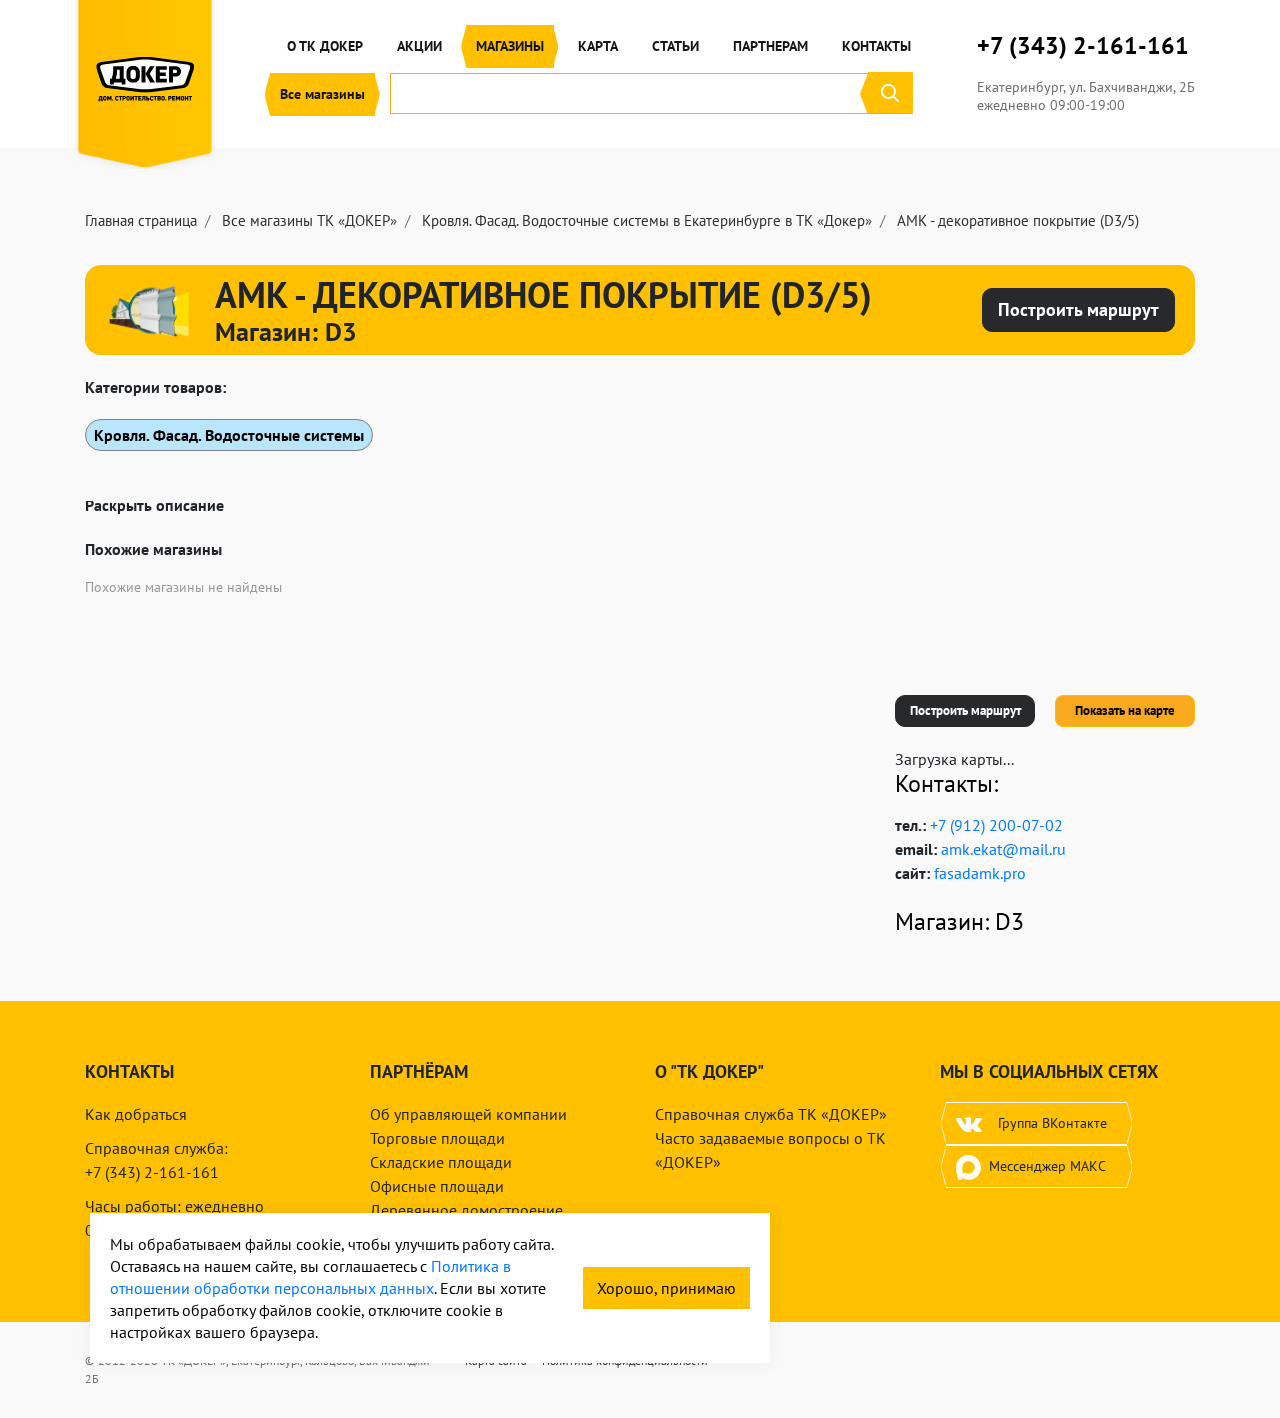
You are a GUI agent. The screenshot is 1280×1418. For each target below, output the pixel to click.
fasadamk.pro (980, 873)
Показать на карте (1125, 710)
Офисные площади (437, 1186)
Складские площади (441, 1162)
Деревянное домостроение (466, 1210)
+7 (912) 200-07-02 (996, 825)
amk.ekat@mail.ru (1003, 849)
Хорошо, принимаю (666, 1288)
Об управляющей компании (468, 1114)
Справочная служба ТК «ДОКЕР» (771, 1114)
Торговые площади (437, 1138)
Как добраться (136, 1114)
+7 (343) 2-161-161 (1083, 46)
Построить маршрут (965, 710)
